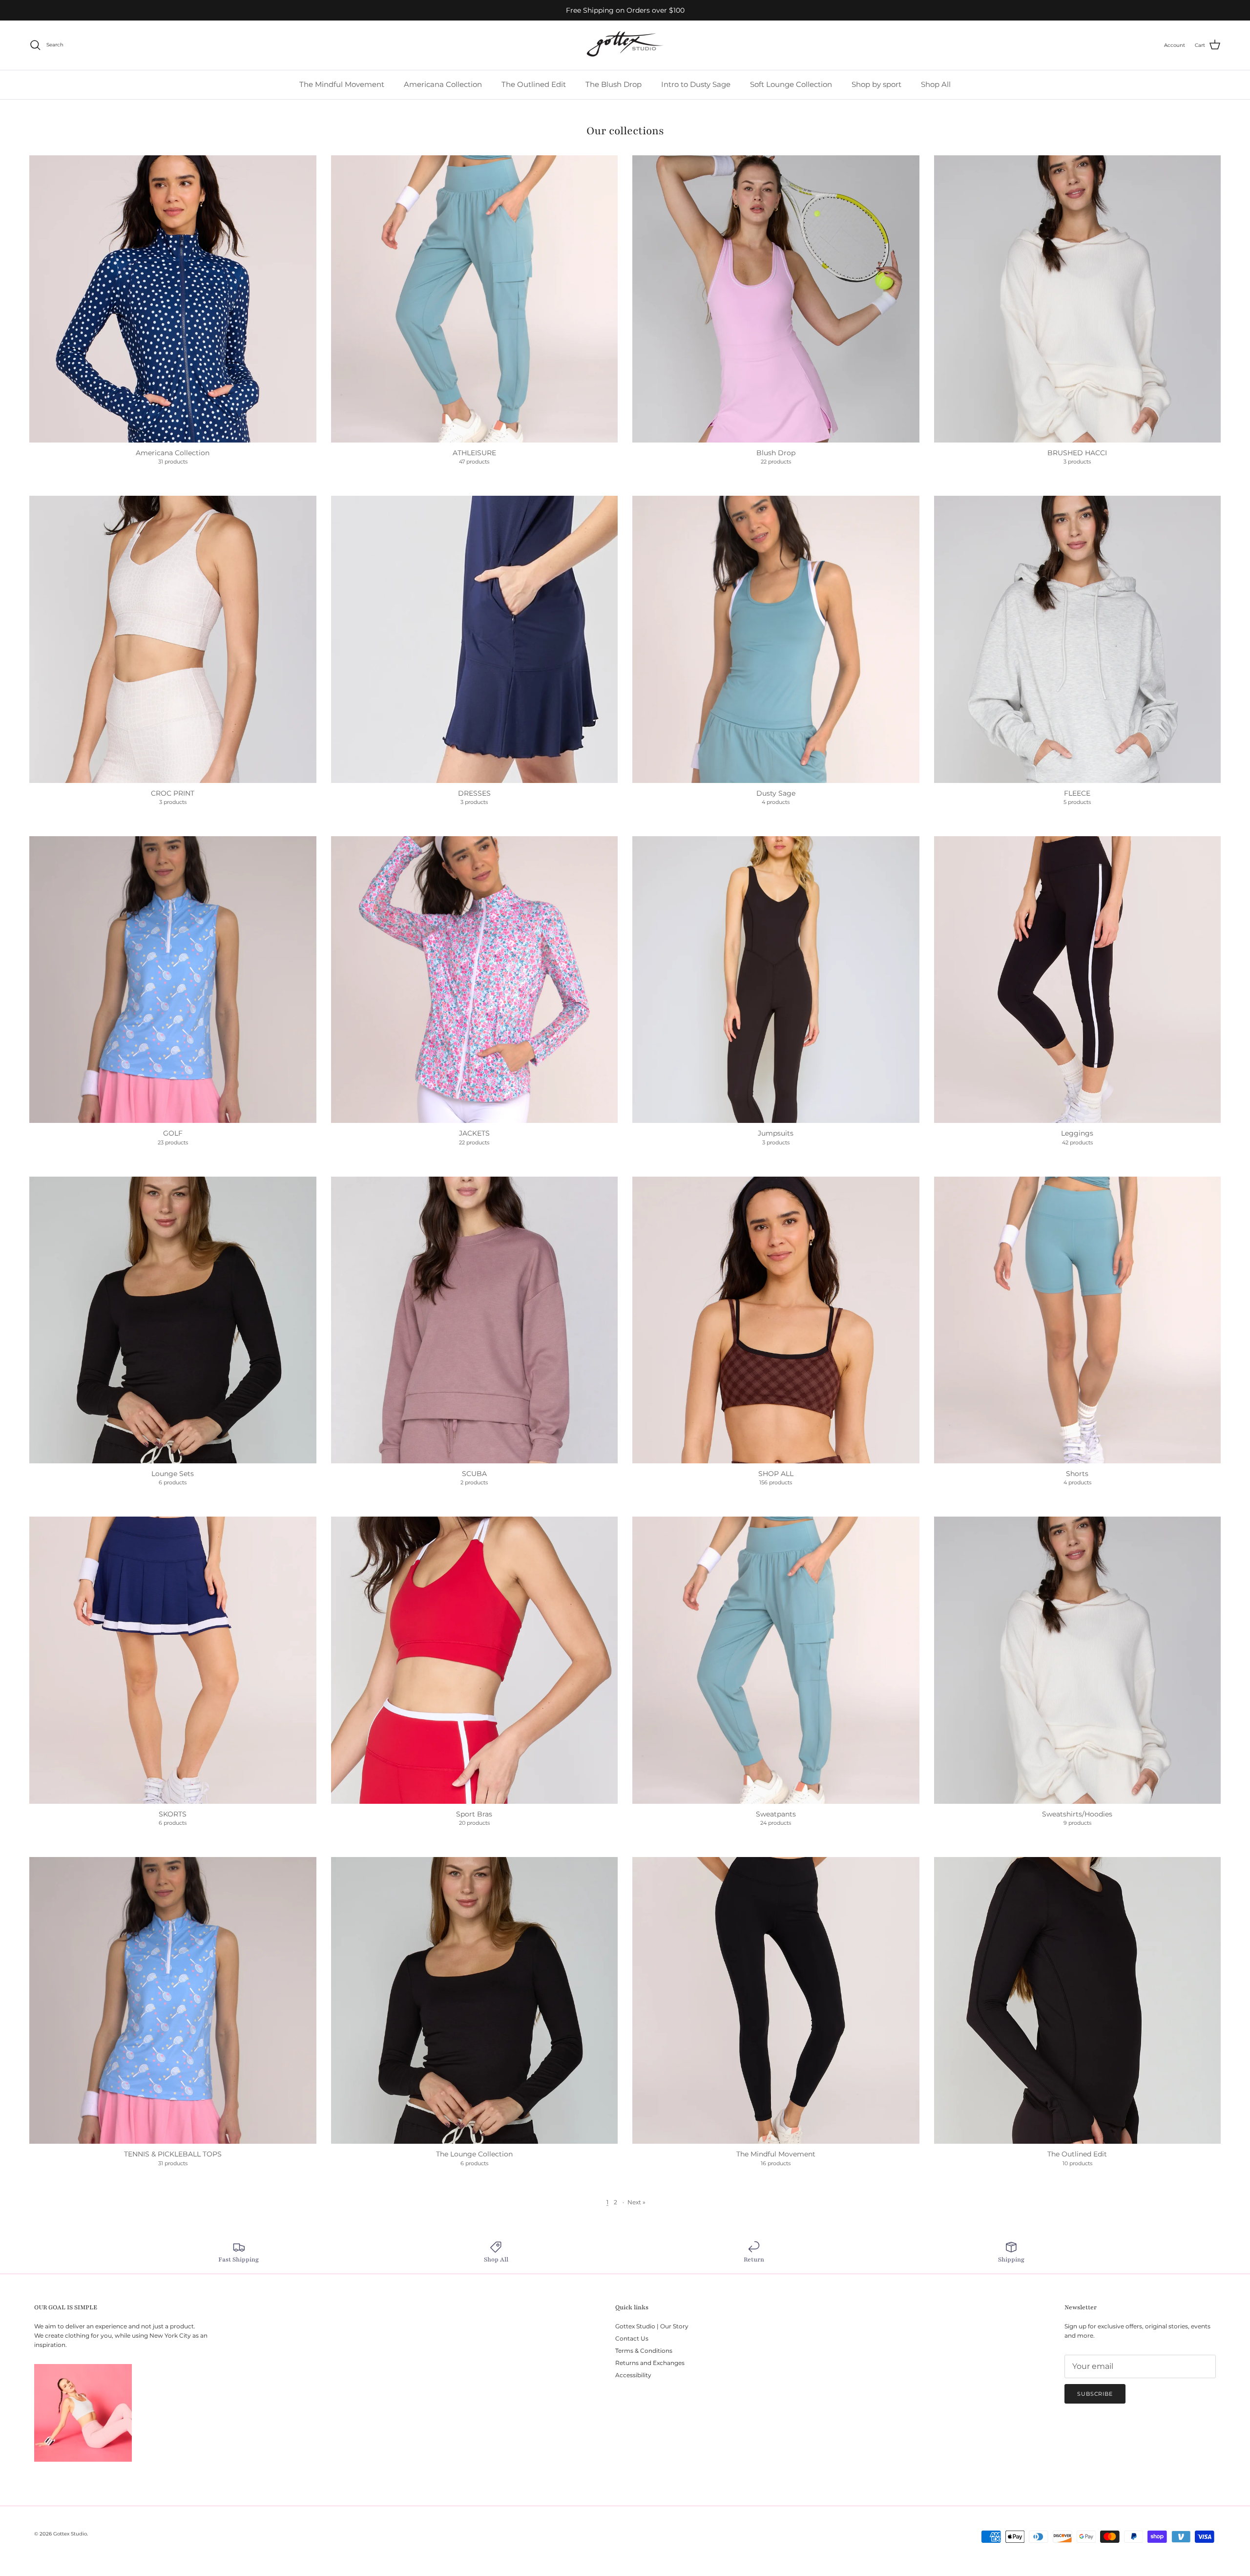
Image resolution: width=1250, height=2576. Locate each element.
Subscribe (1095, 2394)
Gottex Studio (70, 2534)
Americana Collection (443, 84)
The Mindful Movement (342, 84)
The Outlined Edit (534, 84)
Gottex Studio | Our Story (652, 2326)
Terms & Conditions (644, 2351)
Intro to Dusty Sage (696, 84)
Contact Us (632, 2338)
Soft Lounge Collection (791, 84)
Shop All (936, 84)
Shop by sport (876, 84)
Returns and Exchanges (650, 2363)
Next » (636, 2202)
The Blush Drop (614, 84)
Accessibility (633, 2375)
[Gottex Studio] (625, 45)
